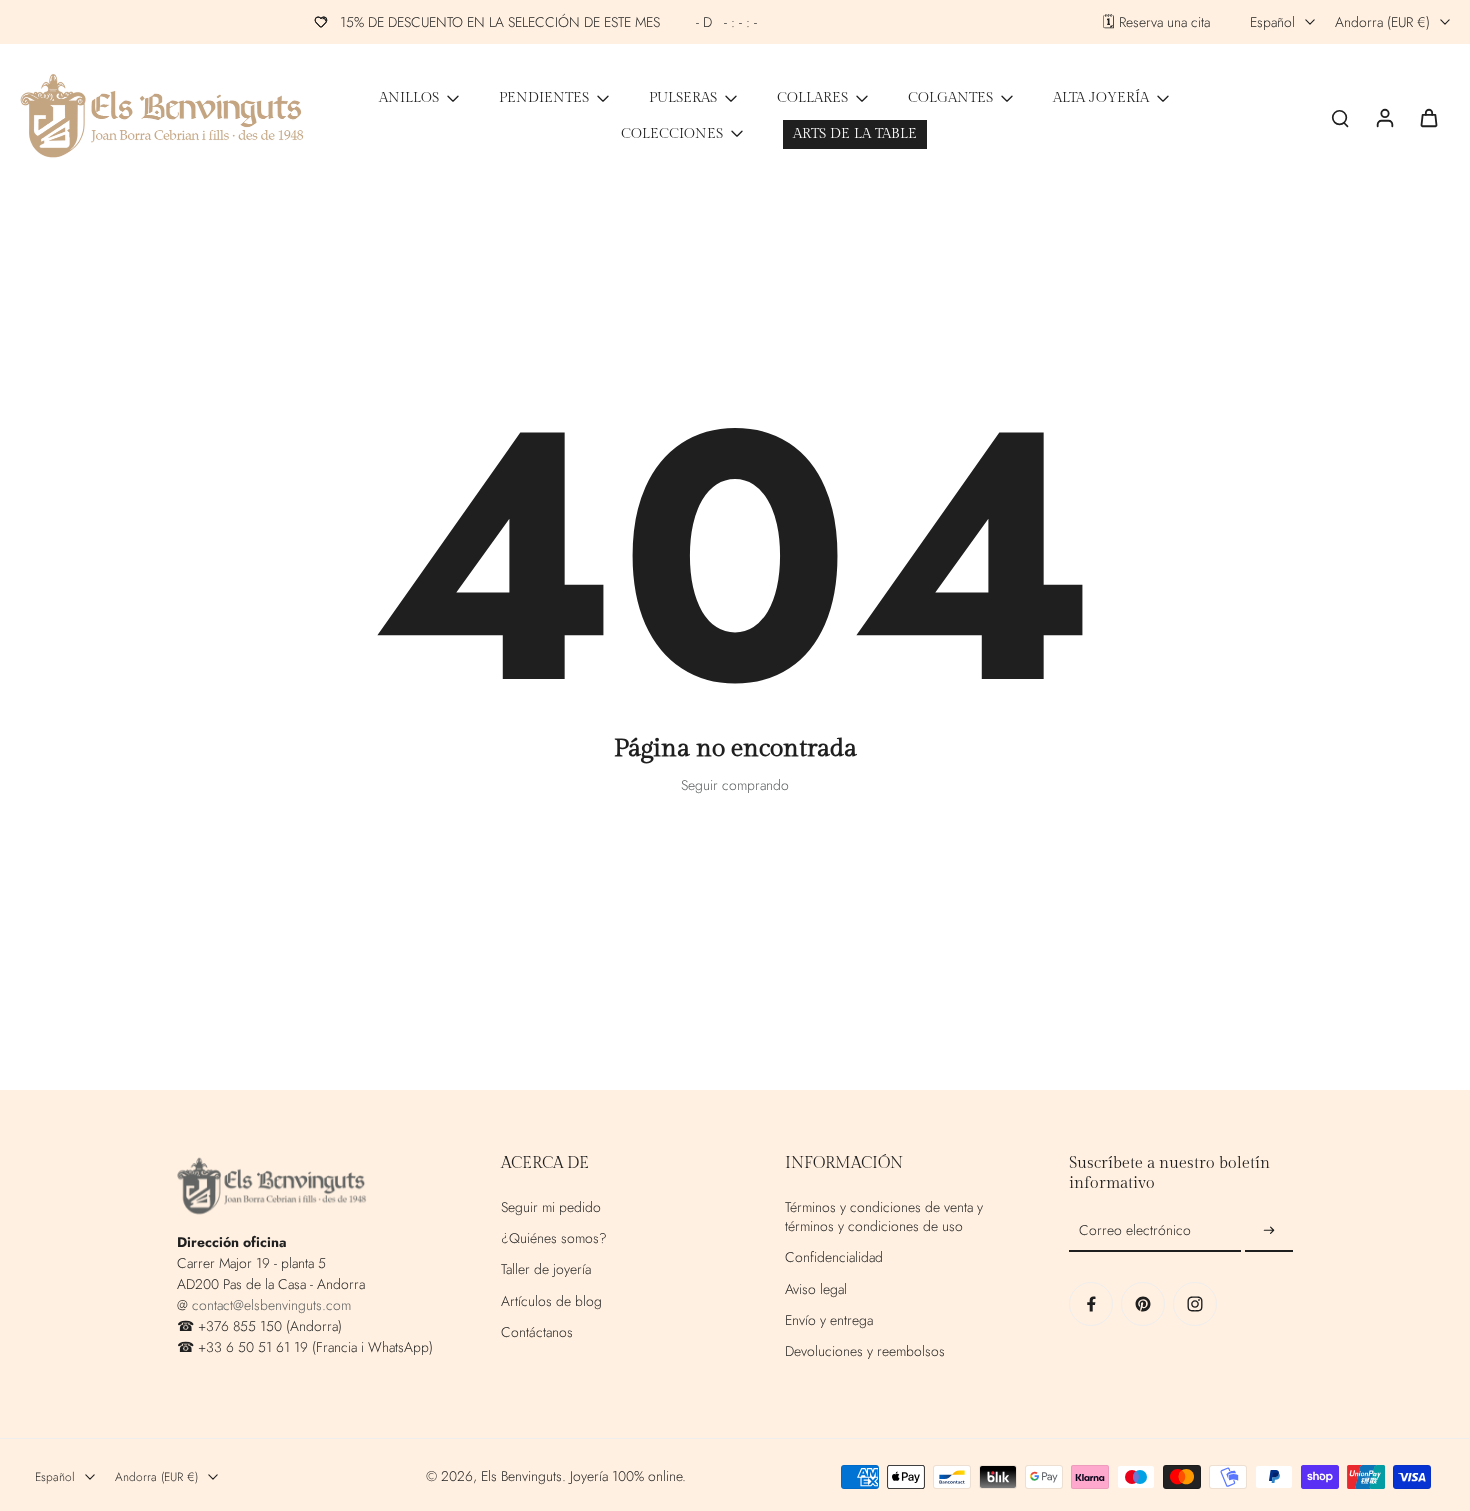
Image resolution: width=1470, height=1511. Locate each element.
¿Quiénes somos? (554, 1238)
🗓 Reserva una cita (1156, 22)
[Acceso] (1384, 116)
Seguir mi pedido (551, 1207)
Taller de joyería (546, 1269)
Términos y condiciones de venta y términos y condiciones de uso (884, 1217)
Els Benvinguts (521, 1476)
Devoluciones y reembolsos (865, 1351)
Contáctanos (537, 1332)
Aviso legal (816, 1289)
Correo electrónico (1135, 1230)
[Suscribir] (1269, 1231)
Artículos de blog (551, 1301)
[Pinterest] (1143, 1304)
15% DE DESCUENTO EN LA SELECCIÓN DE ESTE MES (549, 22)
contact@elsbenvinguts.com (271, 1305)
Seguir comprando (735, 785)
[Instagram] (1195, 1304)
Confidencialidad (834, 1257)
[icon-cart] (1428, 117)
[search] (1340, 117)
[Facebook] (1091, 1304)
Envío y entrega (829, 1320)
